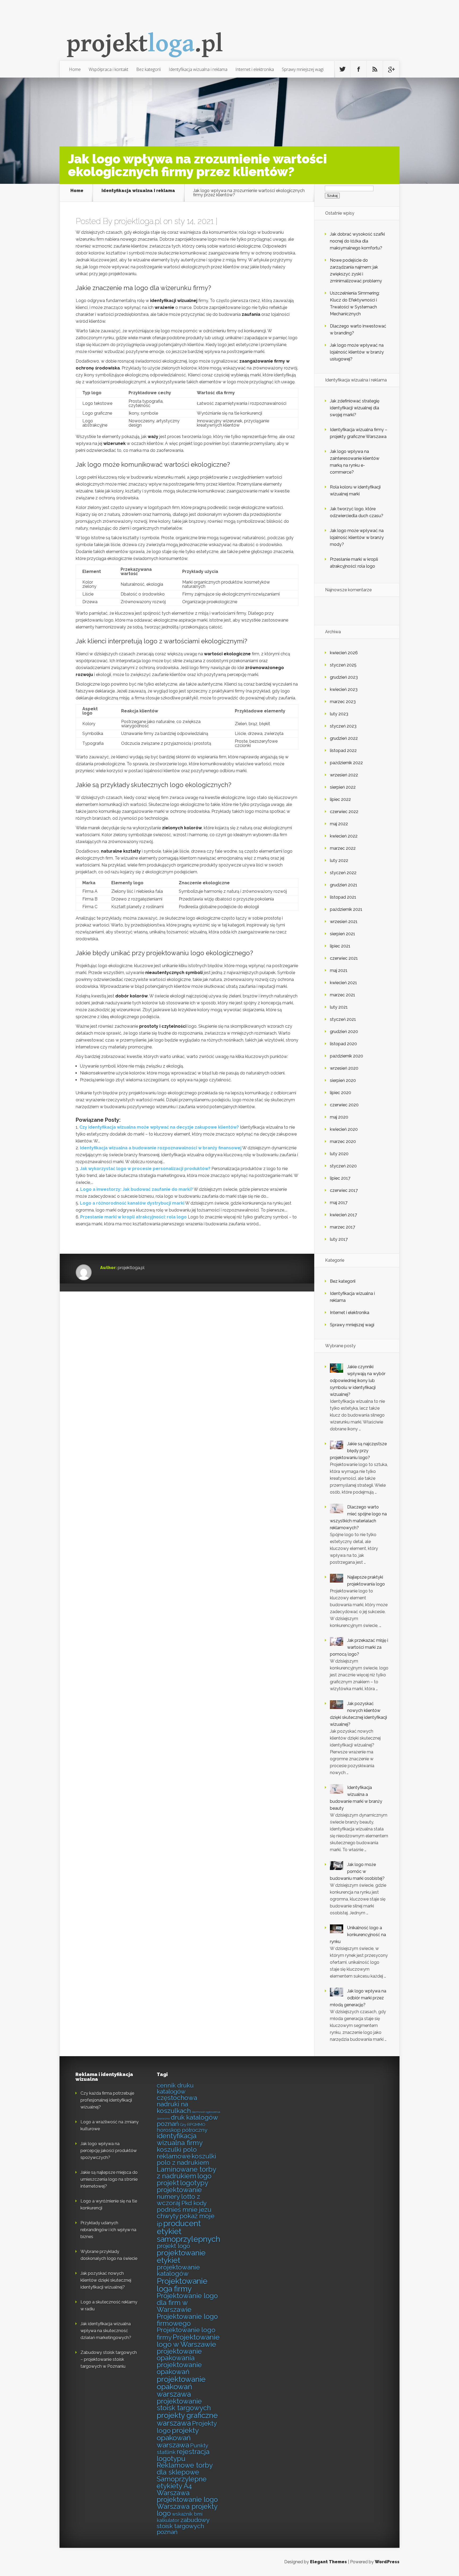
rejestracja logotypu (183, 2455)
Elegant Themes (328, 2562)
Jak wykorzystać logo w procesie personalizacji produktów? (145, 1169)
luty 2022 (339, 860)
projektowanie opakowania (179, 2355)
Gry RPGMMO (193, 2125)
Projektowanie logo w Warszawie (188, 2341)
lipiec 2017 (340, 1178)
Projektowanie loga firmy (182, 2285)
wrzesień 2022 (344, 775)
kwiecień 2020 (344, 1129)
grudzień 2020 (344, 1032)
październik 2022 (346, 763)
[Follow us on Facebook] (359, 69)
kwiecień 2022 (344, 836)
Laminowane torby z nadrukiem (186, 2173)
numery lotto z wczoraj (178, 2200)
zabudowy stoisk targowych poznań (183, 2526)
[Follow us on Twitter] (342, 69)
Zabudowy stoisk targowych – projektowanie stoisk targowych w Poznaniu (109, 2359)
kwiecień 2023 (344, 689)
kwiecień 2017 (343, 1215)
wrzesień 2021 (344, 922)
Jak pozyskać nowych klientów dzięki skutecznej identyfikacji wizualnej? (106, 2280)
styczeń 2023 (343, 726)
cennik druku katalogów (175, 2088)
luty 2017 (339, 1239)
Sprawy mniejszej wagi (303, 69)
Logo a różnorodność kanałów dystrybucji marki (132, 1203)
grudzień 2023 (344, 677)
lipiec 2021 (340, 946)
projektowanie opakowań (179, 2368)
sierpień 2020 (343, 1080)
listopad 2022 (343, 751)
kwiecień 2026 (344, 653)
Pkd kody (194, 2203)
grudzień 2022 (344, 738)
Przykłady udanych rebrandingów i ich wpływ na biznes (108, 2230)
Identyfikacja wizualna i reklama (198, 69)
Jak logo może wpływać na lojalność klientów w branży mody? (357, 537)
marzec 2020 (343, 1142)
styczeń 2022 (343, 873)
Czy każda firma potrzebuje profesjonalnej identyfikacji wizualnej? (107, 2100)
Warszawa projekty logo (187, 2510)
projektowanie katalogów (178, 2271)
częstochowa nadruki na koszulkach (177, 2104)
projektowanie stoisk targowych (184, 2405)
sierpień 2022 (343, 787)
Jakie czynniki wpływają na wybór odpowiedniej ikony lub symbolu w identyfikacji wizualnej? (358, 1381)
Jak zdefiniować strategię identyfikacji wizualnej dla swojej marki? (355, 408)
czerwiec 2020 (344, 1105)
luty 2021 (339, 1007)
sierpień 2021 (343, 934)
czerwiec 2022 (344, 812)
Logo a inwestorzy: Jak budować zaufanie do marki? (137, 1189)
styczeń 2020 (343, 1166)
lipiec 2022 (340, 799)
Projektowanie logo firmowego (187, 2320)
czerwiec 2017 (344, 1190)
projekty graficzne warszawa (187, 2419)
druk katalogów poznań (187, 2121)
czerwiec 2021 (344, 958)
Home (75, 69)
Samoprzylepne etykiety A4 (182, 2483)
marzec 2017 (343, 1227)
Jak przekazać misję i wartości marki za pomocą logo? (359, 1647)
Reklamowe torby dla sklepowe (185, 2469)
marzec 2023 (343, 702)
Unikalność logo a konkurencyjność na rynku (358, 1935)
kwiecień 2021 (343, 983)
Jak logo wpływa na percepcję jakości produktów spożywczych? (109, 2151)
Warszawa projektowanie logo (187, 2496)
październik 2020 (347, 1056)
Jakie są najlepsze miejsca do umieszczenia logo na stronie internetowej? (109, 2179)
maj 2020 (339, 1117)
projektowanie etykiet (181, 2256)
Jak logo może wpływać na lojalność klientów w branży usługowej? (357, 352)
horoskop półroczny (182, 2130)
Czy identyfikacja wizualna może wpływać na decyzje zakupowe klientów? (159, 1127)
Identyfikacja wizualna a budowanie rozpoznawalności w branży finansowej (161, 1148)
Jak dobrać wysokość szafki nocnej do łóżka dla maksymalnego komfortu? (357, 241)
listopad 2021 (343, 897)
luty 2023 (339, 714)
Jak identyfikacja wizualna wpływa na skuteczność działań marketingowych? (106, 2331)
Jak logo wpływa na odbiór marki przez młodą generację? (358, 1998)
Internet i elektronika (255, 69)
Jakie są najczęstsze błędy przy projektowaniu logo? (358, 1451)
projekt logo (173, 2246)
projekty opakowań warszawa (178, 2438)
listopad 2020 (343, 1044)
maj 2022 (339, 824)
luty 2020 (339, 1154)
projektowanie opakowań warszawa (181, 2387)
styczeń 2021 (343, 1019)
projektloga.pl (138, 221)
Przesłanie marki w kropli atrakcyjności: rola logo (133, 1217)
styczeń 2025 (343, 665)
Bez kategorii (148, 69)
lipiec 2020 (341, 1093)
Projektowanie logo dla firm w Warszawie (187, 2303)
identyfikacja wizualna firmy (180, 2139)
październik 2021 (346, 909)
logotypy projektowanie (182, 2186)
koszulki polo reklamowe (177, 2153)
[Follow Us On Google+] (391, 69)
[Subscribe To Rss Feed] (375, 69)
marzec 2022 (343, 848)
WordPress (387, 2562)
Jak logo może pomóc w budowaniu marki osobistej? (357, 1871)
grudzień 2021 (344, 885)
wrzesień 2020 (344, 1068)
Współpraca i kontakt (109, 69)
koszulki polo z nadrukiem (186, 2160)
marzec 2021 (343, 995)
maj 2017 (339, 1203)
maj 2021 (339, 970)
